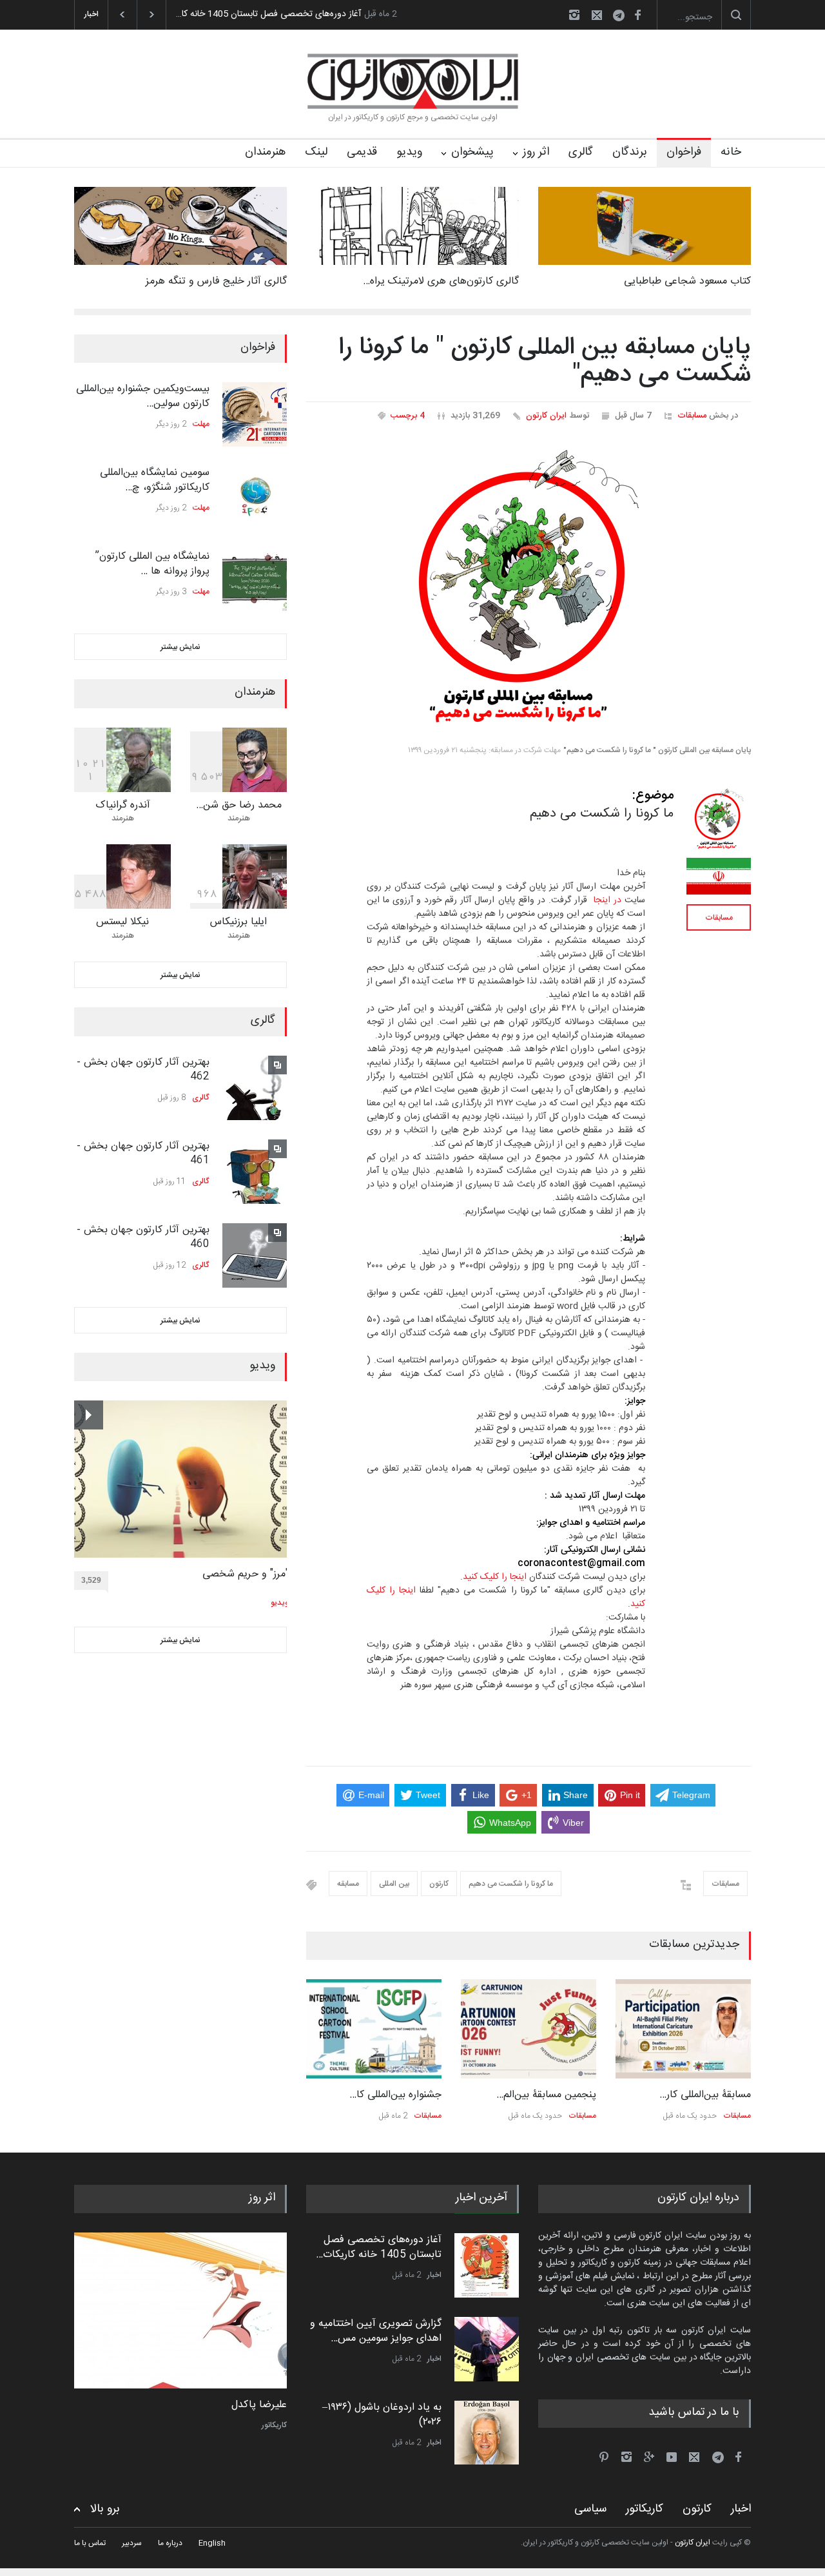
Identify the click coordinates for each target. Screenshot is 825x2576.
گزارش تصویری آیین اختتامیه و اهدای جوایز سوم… (268, 14)
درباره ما (170, 2543)
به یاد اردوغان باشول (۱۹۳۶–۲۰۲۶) (382, 2414)
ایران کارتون (546, 416)
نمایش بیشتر (180, 647)
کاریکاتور (274, 2425)
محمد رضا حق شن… (239, 805)
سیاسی (590, 2509)
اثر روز (536, 152)
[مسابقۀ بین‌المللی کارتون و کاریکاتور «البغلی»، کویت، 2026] (683, 2029)
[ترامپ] (180, 2310)
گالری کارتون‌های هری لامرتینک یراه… (441, 281)
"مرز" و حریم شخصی (246, 1574)
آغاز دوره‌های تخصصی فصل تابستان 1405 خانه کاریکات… (379, 2246)
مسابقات (692, 416)
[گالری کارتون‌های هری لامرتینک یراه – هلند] (412, 226)
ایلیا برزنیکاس (238, 922)
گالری (581, 152)
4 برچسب (408, 416)
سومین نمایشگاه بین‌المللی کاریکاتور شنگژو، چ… (155, 480)
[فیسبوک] (637, 15)
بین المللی (394, 1884)
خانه (731, 152)
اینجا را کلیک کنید (495, 1577)
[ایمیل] (597, 15)
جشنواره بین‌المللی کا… (395, 2095)
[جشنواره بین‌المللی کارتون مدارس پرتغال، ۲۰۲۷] (374, 2029)
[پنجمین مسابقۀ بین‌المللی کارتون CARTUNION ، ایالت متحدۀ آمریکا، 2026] (529, 2029)
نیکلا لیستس (122, 922)
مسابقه (348, 1884)
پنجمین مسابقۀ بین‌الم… (546, 2095)
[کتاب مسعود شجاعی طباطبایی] (645, 226)
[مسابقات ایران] (719, 876)
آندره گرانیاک (123, 805)
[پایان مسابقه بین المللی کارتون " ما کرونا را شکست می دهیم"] (529, 588)
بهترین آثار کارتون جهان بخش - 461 (143, 1153)
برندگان (630, 152)
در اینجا (607, 900)
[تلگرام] (623, 17)
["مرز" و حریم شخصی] (181, 1479)
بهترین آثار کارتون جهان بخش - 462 (143, 1070)
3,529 (91, 1580)
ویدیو (409, 152)
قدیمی (362, 152)
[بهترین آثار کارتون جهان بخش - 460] (255, 1255)
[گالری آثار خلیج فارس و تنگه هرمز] (180, 226)
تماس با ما (90, 2543)
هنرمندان (265, 152)
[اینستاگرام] (574, 15)
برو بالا (105, 2509)
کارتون (439, 1884)
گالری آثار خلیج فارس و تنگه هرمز (216, 281)
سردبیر (132, 2543)
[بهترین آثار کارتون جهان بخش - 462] (255, 1088)
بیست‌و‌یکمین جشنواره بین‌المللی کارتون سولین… (143, 396)
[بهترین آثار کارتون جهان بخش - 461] (255, 1172)
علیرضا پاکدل (259, 2405)
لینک (316, 152)
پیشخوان (472, 152)
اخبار (434, 2274)
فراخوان (684, 152)
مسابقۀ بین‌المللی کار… (705, 2095)
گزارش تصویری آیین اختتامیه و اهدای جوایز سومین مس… (376, 2330)
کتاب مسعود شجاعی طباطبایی (687, 281)
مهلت (201, 424)
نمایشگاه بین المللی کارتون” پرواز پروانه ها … (152, 564)
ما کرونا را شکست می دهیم (511, 1884)
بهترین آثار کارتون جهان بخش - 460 (143, 1237)
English (212, 2543)
